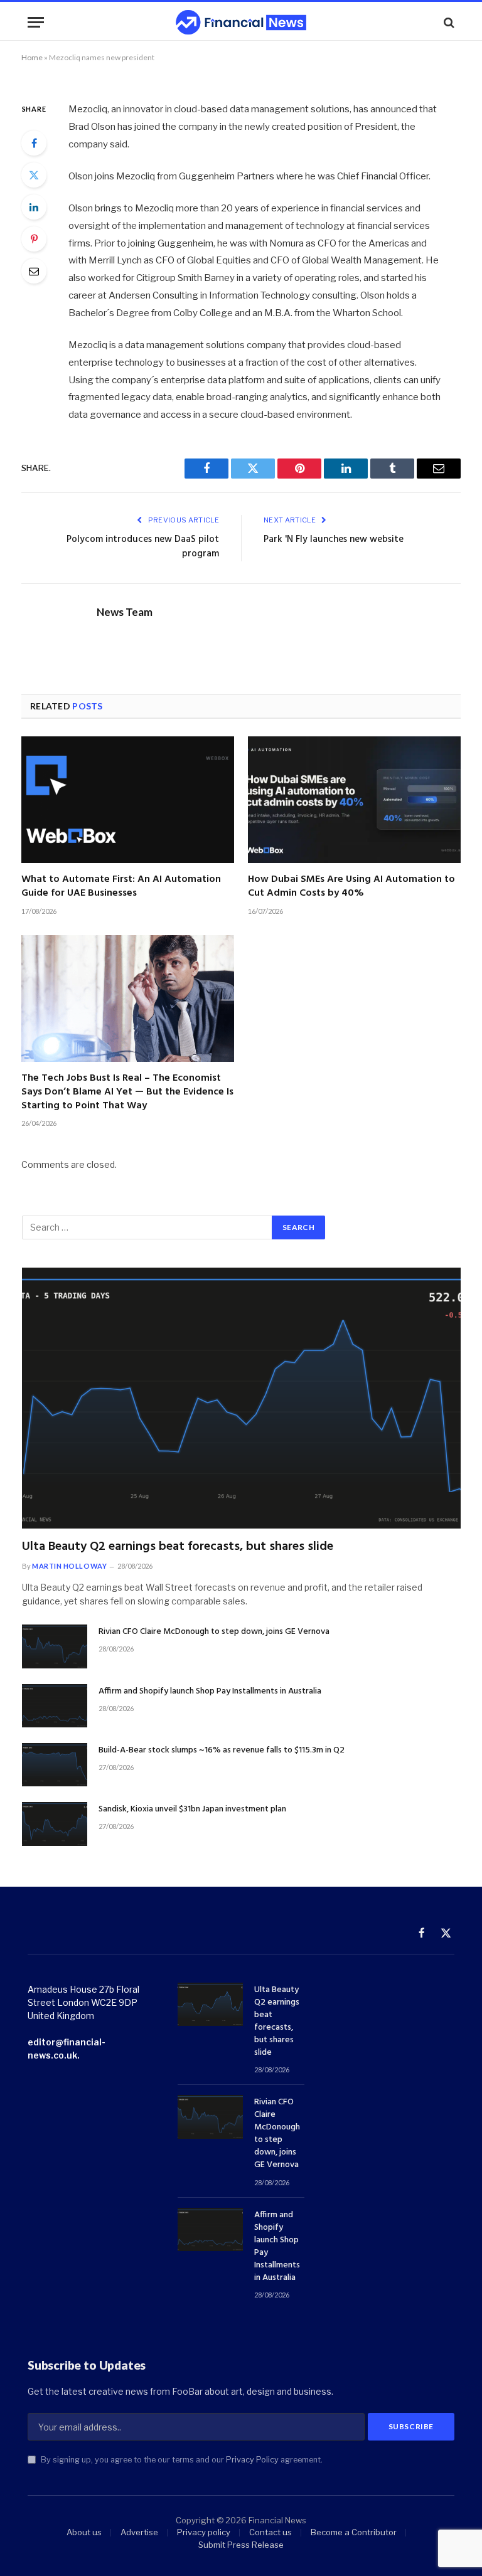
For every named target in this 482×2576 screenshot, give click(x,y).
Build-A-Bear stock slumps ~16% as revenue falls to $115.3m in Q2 (222, 1751)
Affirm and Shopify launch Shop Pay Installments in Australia (210, 1692)
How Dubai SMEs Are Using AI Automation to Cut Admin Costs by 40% (351, 887)
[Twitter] (34, 175)
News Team (125, 612)
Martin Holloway (69, 1566)
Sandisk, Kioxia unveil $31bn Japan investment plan (192, 1810)
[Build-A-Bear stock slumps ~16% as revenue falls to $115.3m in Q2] (55, 1765)
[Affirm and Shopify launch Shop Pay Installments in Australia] (55, 1706)
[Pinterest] (34, 239)
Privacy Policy (252, 2460)
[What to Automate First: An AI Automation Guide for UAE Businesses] (128, 800)
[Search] (448, 22)
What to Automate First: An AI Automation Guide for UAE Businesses (121, 887)
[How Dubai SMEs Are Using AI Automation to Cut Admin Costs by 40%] (354, 800)
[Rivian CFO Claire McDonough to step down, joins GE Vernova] (55, 1646)
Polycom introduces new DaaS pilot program (143, 547)
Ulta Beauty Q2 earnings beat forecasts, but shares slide (178, 1547)
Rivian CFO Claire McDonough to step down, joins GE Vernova (214, 1632)
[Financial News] (241, 22)
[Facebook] (34, 143)
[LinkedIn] (34, 207)
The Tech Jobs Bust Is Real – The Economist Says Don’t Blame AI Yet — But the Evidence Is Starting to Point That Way (127, 1092)
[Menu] (36, 22)
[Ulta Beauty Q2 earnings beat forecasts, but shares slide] (241, 1398)
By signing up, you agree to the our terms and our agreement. (181, 2460)
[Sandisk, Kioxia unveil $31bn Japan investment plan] (55, 1824)
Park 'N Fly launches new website (334, 539)
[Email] (34, 271)
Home (32, 57)
